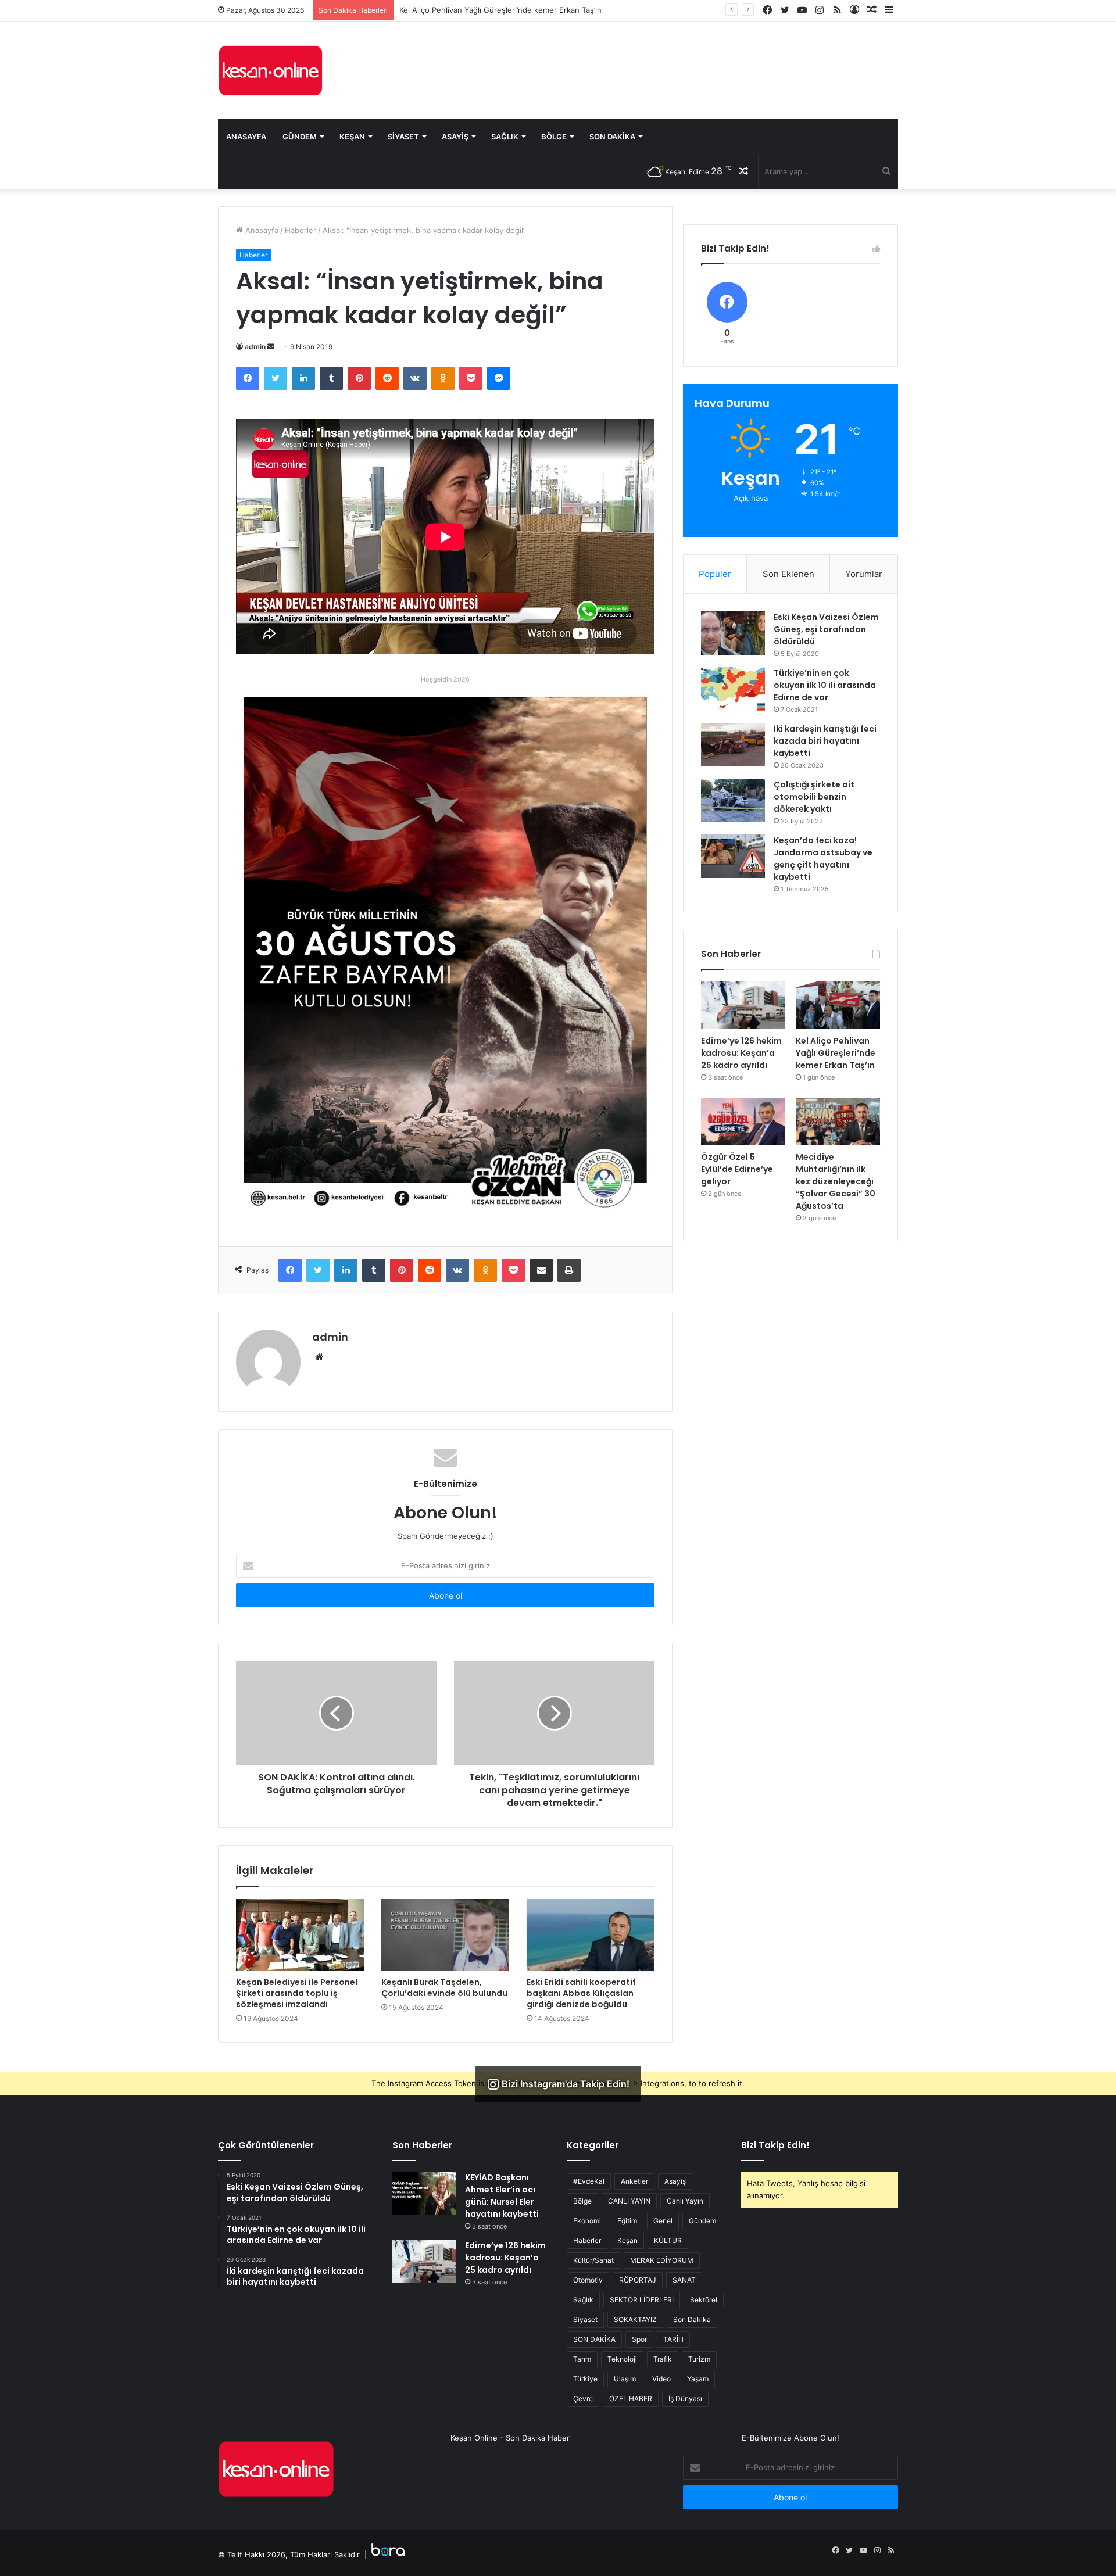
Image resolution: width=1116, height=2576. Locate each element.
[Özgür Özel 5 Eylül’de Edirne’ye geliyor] (743, 1122)
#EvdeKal (589, 2181)
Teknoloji (622, 2359)
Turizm (699, 2359)
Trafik (663, 2359)
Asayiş (455, 137)
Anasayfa (246, 137)
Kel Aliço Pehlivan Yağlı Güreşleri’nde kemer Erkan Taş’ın (836, 1053)
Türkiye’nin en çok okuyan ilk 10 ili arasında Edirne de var (825, 685)
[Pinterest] (359, 378)
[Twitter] (276, 378)
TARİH (673, 2339)
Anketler (634, 2181)
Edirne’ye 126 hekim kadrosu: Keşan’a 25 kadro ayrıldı (741, 1053)
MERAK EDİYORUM (662, 2260)
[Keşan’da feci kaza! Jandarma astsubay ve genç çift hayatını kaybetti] (733, 856)
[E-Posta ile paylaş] (541, 1270)
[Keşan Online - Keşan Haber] (270, 70)
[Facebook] (248, 378)
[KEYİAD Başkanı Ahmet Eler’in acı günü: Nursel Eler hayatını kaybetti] (424, 2193)
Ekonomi (587, 2221)
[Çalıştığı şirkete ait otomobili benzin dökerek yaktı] (733, 800)
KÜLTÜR (668, 2240)
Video (661, 2379)
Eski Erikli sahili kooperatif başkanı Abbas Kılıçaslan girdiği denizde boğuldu (581, 1993)
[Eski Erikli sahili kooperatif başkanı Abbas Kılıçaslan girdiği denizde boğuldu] (591, 1935)
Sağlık (505, 137)
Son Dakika (612, 137)
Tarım (582, 2359)
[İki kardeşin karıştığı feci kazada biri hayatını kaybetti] (733, 745)
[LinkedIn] (303, 378)
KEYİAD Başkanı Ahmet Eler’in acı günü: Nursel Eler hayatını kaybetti (502, 2196)
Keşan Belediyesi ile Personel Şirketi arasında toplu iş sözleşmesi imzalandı (297, 1993)
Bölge (554, 137)
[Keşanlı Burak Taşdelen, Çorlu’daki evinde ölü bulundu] (445, 1935)
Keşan (352, 137)
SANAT (684, 2280)
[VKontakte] (415, 378)
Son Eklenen (788, 574)
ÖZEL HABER (631, 2398)
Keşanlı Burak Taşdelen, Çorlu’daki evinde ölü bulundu (444, 1988)
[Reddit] (387, 378)
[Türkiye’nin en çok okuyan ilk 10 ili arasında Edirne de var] (733, 689)
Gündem (300, 137)
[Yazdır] (569, 1270)
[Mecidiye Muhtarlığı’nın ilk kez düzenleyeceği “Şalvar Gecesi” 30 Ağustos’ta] (838, 1122)
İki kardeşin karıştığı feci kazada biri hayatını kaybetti (825, 741)
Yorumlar (864, 574)
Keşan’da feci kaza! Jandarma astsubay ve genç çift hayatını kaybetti (823, 859)
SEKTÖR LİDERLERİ (642, 2300)
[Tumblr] (331, 378)
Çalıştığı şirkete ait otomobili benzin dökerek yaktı (814, 797)
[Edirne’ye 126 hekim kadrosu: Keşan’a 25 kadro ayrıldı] (743, 1005)
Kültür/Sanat (593, 2260)
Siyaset (403, 137)
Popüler (715, 574)
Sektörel (704, 2300)
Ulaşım (625, 2379)
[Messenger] (499, 378)
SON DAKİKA (594, 2339)
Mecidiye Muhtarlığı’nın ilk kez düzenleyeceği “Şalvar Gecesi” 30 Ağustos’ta (836, 1181)
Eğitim (627, 2221)
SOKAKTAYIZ (635, 2319)
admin (255, 347)
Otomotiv (588, 2280)
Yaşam (698, 2379)
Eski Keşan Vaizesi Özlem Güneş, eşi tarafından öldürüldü (826, 629)
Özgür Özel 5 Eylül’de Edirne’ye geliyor (469, 10)
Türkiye (585, 2379)
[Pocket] (471, 378)
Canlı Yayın (685, 2201)
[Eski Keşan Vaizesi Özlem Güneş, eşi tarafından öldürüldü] (733, 633)
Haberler (301, 230)
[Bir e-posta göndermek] (271, 347)
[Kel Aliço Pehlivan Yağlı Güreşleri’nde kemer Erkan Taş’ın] (838, 1005)
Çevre (583, 2398)
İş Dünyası (685, 2398)
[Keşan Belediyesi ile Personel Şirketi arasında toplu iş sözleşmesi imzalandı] (300, 1935)
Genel (663, 2221)
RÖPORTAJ (638, 2280)
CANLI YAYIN (629, 2201)
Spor (639, 2339)
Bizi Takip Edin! (775, 2145)
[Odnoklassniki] (443, 378)
